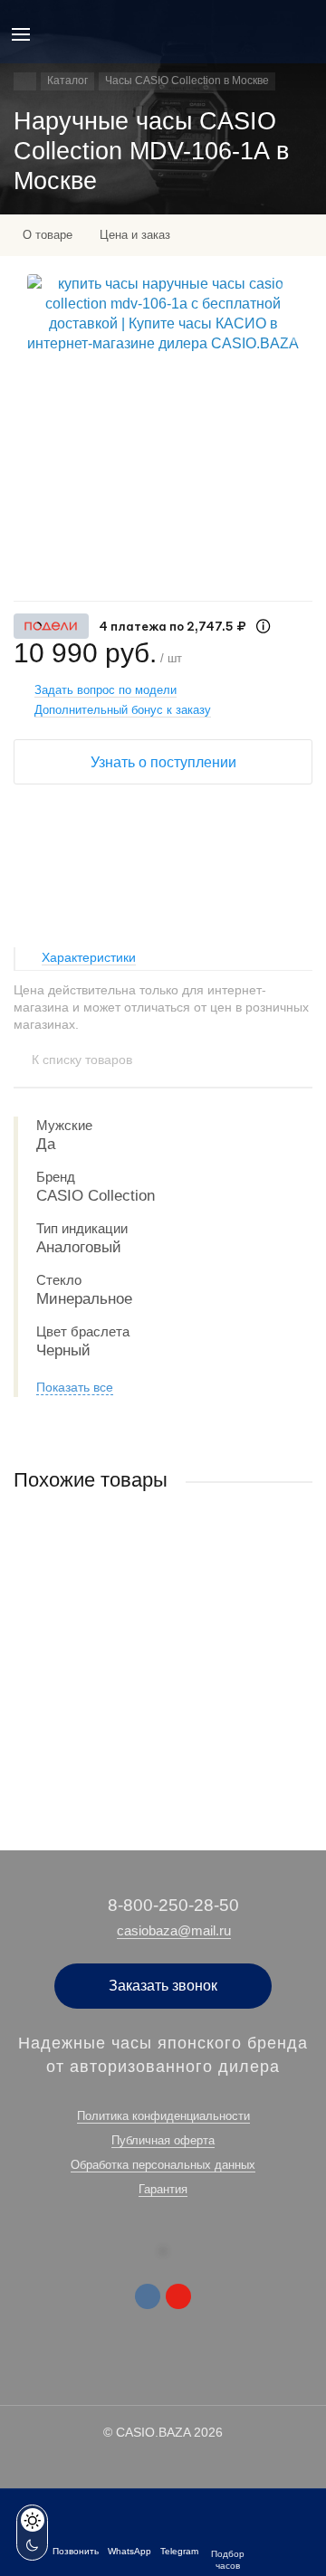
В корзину (163, 1750)
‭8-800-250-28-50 (173, 1905)
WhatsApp (129, 2551)
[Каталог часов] (25, 81)
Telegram (179, 2551)
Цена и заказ (135, 235)
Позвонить (76, 2551)
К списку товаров (82, 1060)
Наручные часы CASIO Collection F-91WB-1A (136, 1650)
